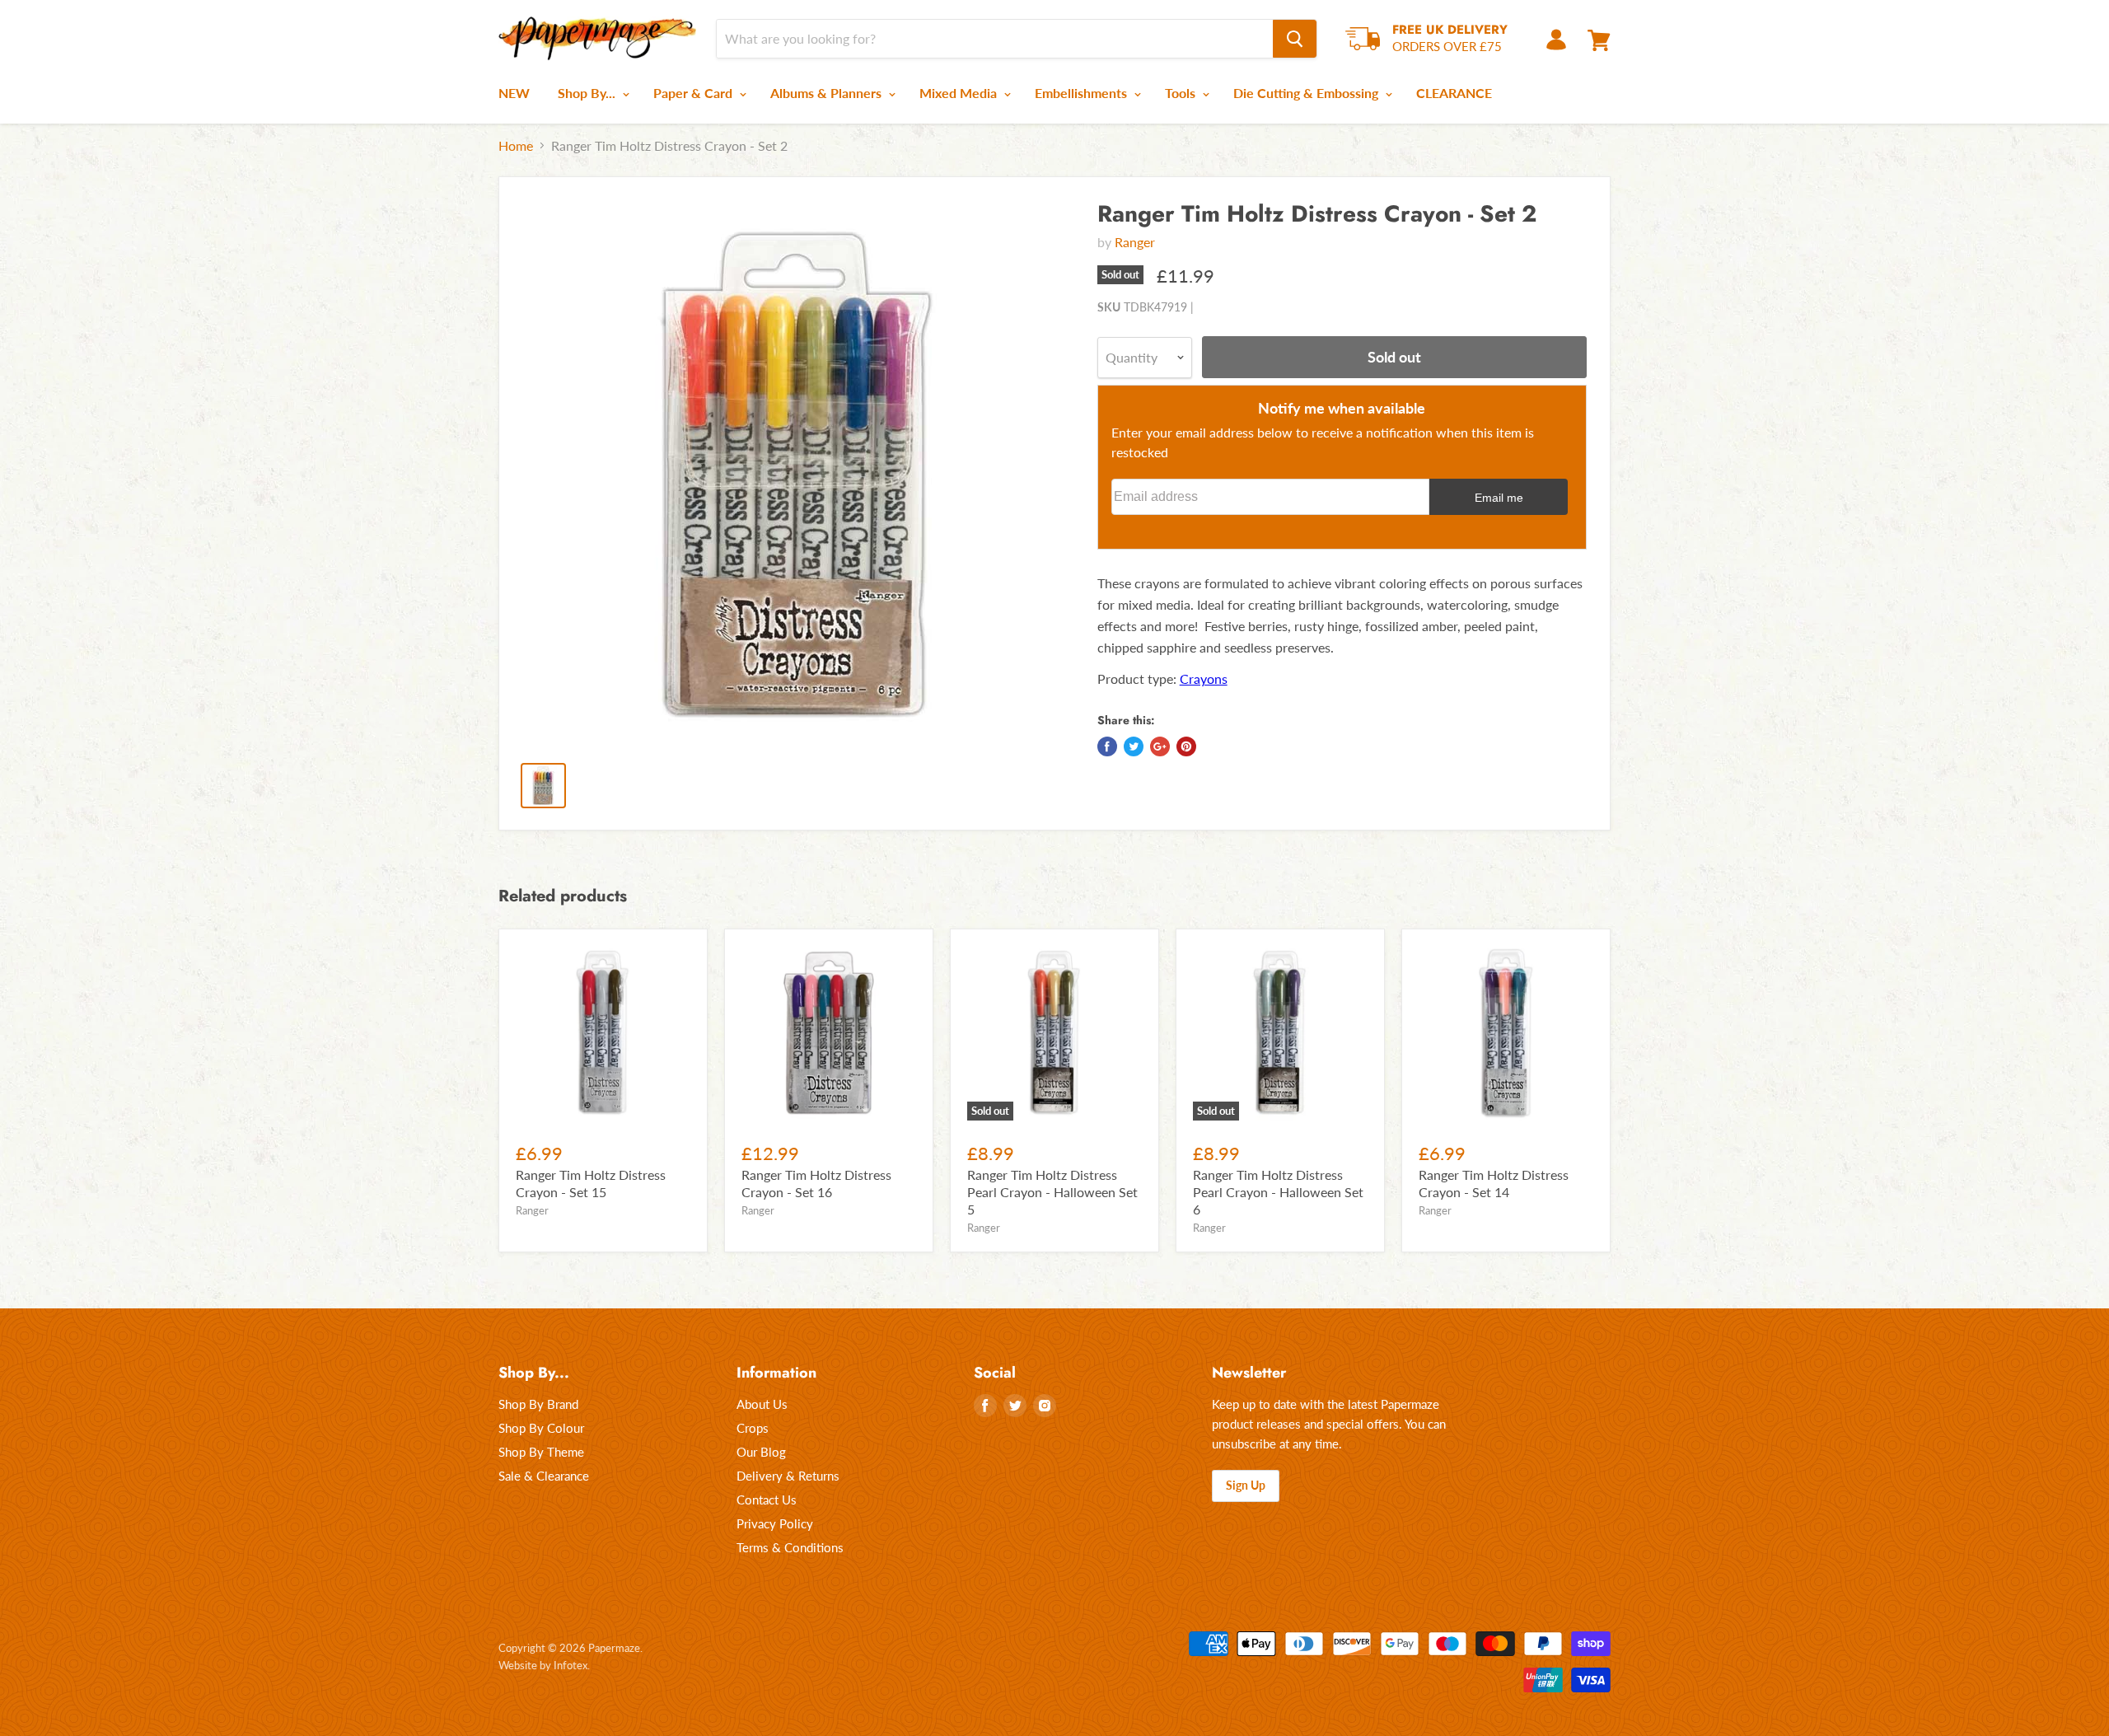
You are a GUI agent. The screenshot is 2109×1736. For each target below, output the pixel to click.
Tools (1182, 93)
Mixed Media (960, 93)
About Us (762, 1404)
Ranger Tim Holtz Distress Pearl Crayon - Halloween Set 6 (1278, 1192)
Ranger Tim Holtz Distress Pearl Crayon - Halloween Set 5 (1052, 1192)
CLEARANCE (1454, 93)
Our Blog (761, 1452)
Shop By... (588, 93)
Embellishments (1083, 93)
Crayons (1204, 678)
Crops (753, 1428)
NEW (514, 93)
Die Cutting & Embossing (1307, 93)
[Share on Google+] (1160, 746)
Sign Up (1246, 1485)
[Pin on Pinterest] (1186, 746)
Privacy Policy (775, 1523)
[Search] (1295, 39)
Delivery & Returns (788, 1476)
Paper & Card (694, 93)
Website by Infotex (543, 1665)
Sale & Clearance (544, 1476)
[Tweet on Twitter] (1134, 746)
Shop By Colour (541, 1428)
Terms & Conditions (790, 1547)
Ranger (1135, 242)
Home (516, 146)
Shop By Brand (538, 1404)
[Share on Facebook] (1107, 746)
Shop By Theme (541, 1452)
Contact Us (767, 1500)
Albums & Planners (828, 93)
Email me (1499, 498)
